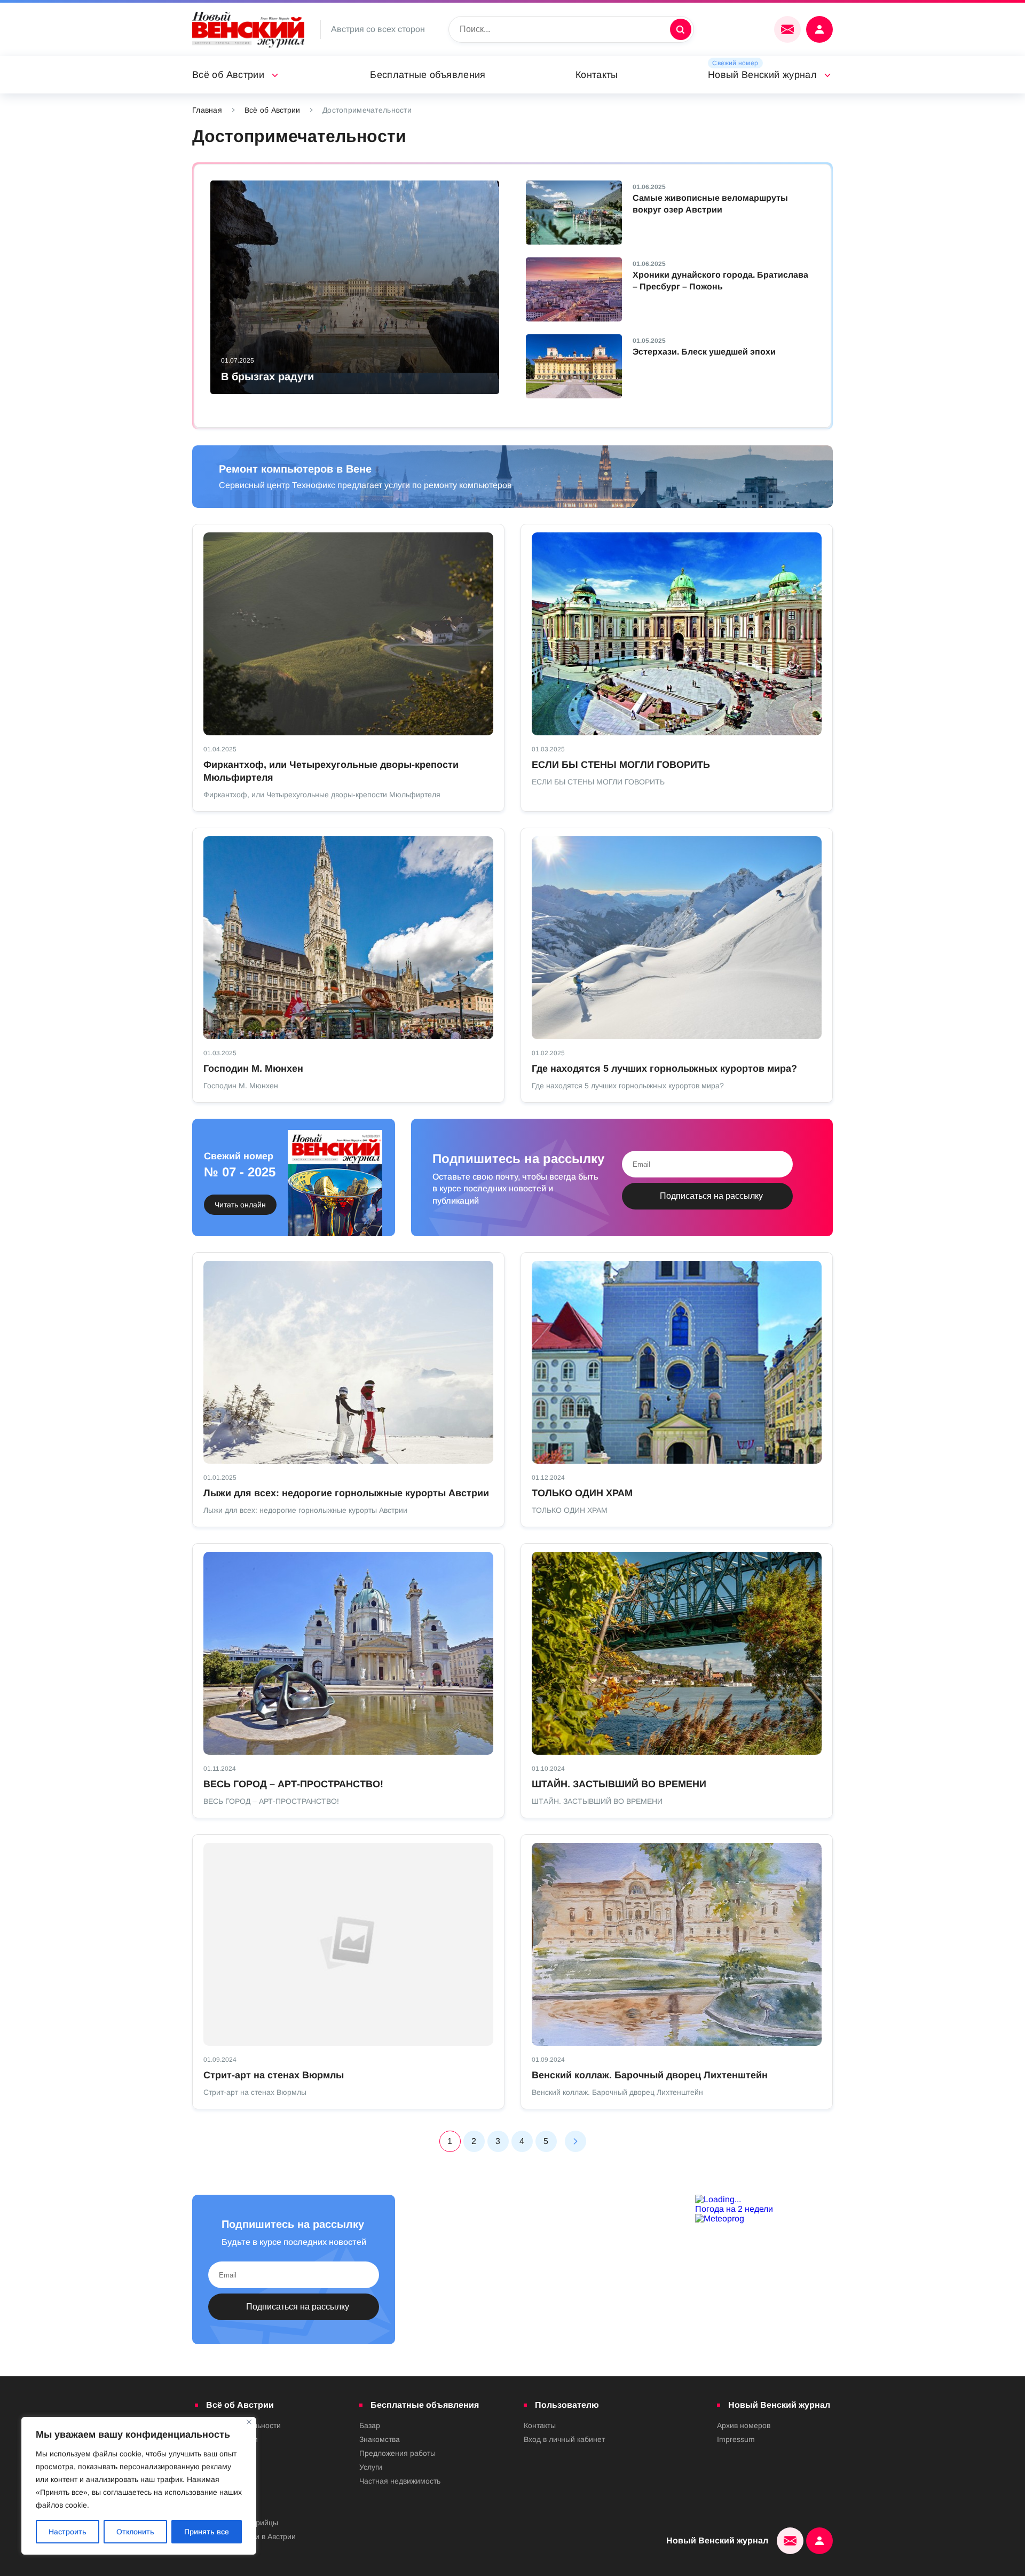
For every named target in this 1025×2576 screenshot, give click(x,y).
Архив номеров (744, 2425)
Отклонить (135, 2532)
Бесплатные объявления (428, 75)
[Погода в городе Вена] (764, 2200)
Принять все (207, 2532)
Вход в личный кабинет (564, 2439)
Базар (370, 2425)
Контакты (597, 75)
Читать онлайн (240, 1205)
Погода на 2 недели (734, 2209)
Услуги (371, 2467)
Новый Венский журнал (762, 75)
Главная (207, 110)
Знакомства (380, 2439)
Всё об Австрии (228, 75)
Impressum (736, 2439)
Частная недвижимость (400, 2481)
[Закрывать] (249, 2422)
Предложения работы (397, 2453)
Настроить (68, 2532)
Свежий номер (735, 63)
